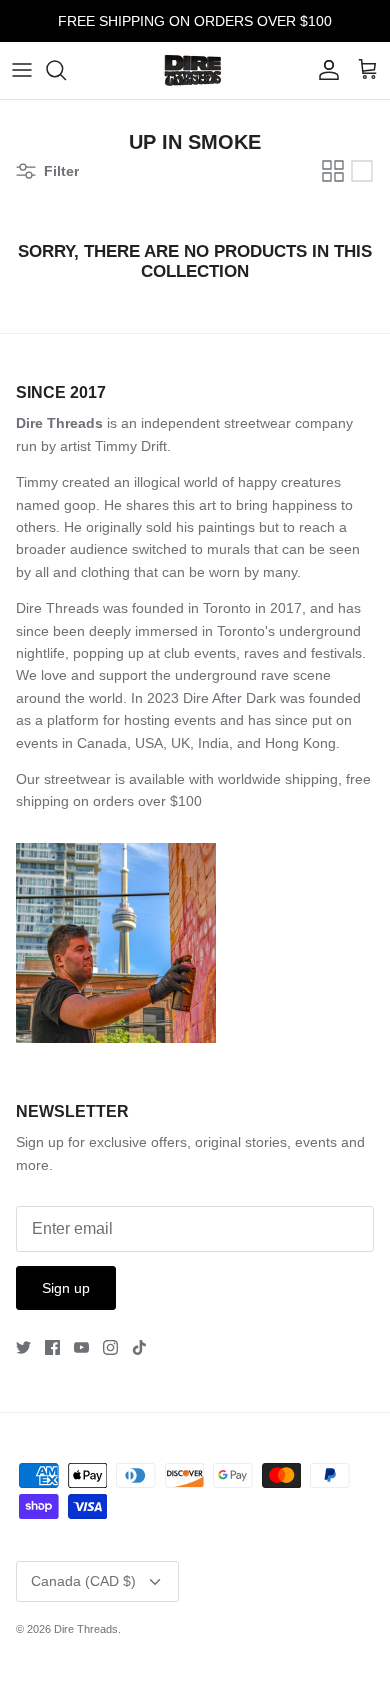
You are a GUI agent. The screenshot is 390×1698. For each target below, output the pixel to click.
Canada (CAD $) (83, 1581)
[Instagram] (110, 1347)
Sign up (66, 1288)
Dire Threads (86, 1629)
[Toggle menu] (22, 70)
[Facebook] (52, 1347)
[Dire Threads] (195, 70)
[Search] (66, 70)
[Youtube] (81, 1347)
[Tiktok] (139, 1347)
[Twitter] (23, 1347)
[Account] (324, 70)
